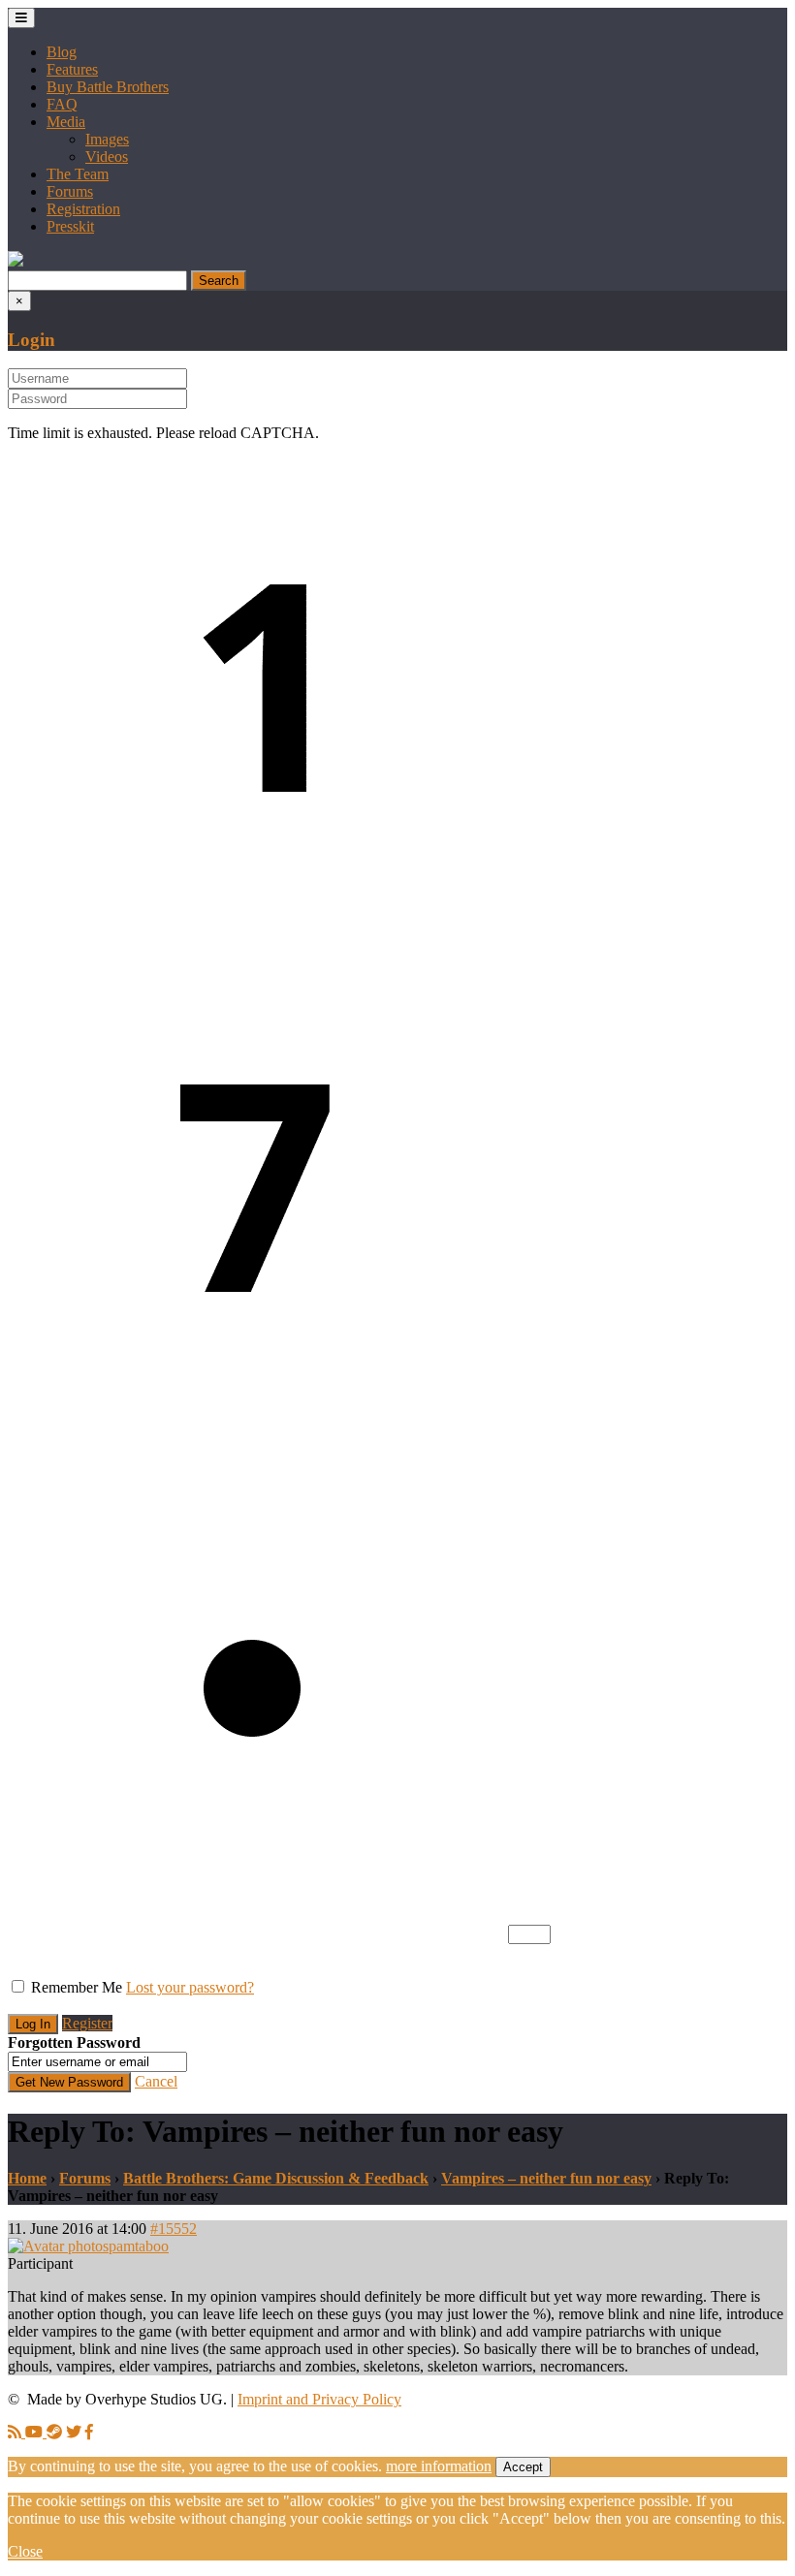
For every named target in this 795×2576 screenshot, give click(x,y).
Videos (107, 157)
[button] (16, 261)
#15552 (174, 2229)
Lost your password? (190, 1987)
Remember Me (77, 1987)
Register (87, 2023)
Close (25, 2551)
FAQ (62, 104)
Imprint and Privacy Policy (319, 2399)
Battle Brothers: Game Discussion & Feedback (276, 2178)
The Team (78, 174)
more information (439, 2466)
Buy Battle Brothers (108, 87)
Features (72, 69)
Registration (83, 209)
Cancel (156, 2081)
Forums (70, 191)
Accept (523, 2467)
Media (66, 122)
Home (27, 2178)
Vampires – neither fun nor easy (546, 2178)
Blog (62, 52)
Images (107, 139)
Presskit (70, 226)
